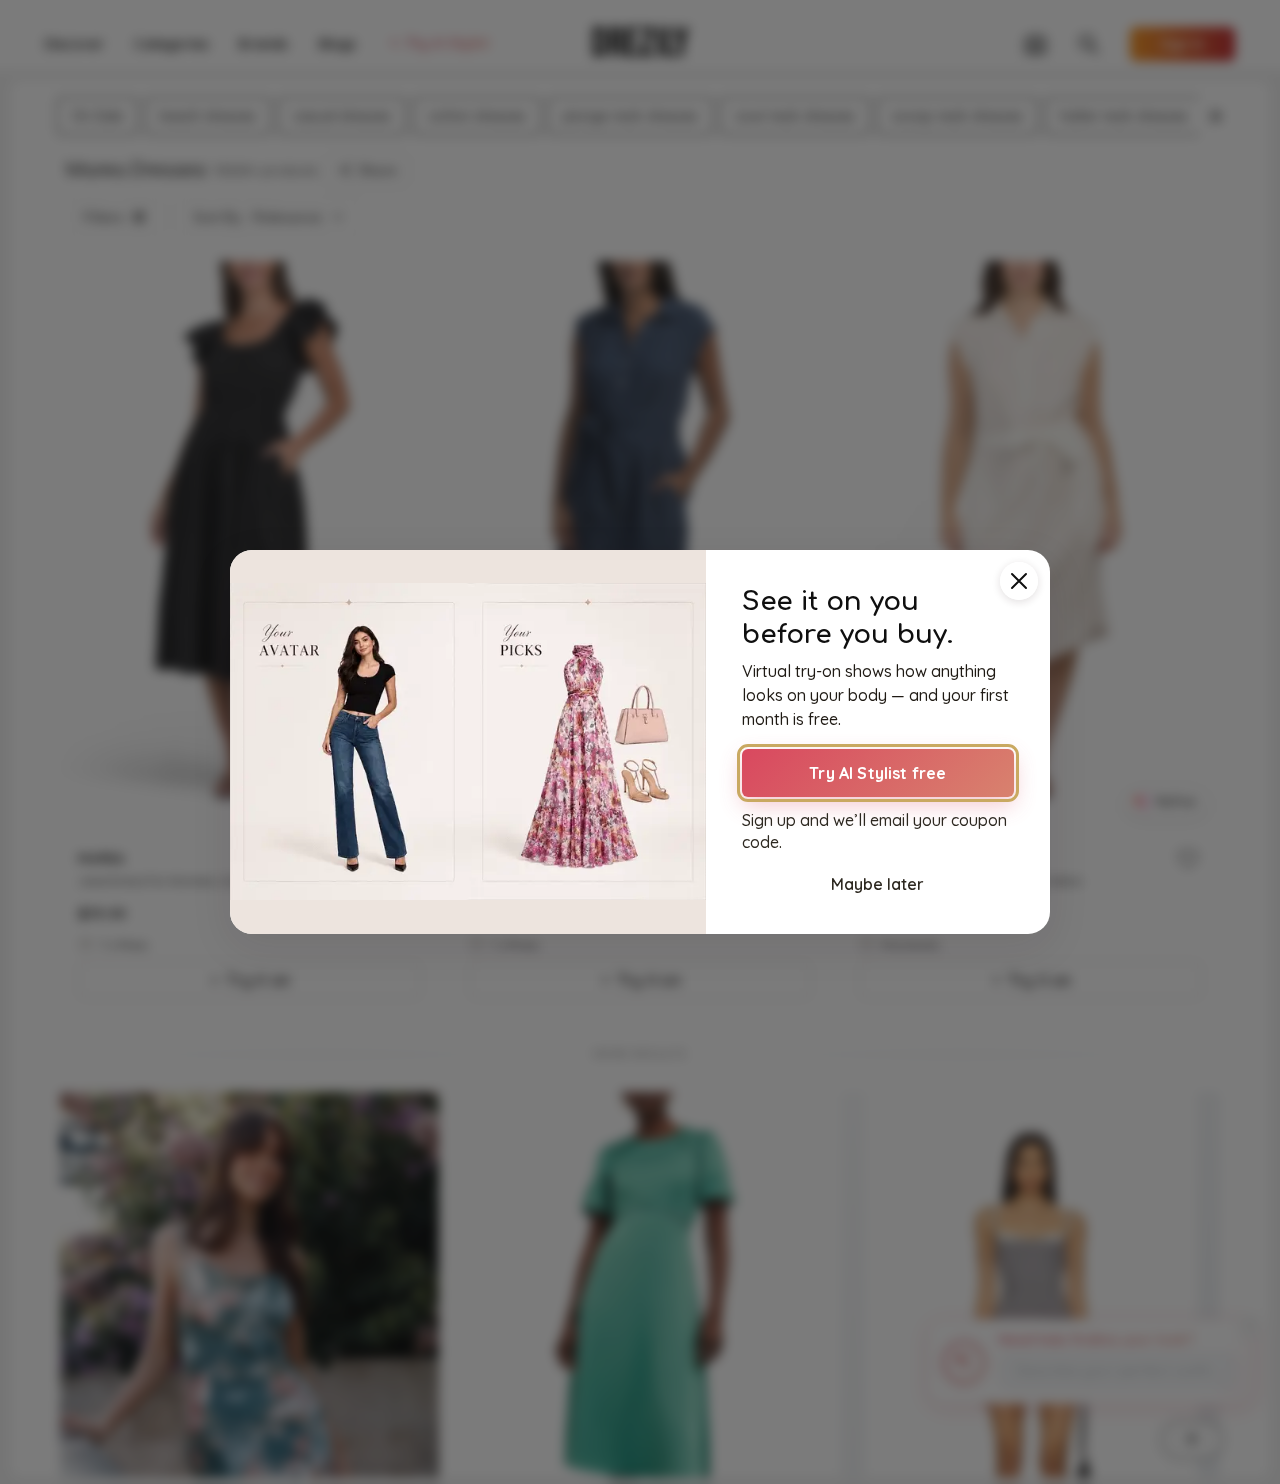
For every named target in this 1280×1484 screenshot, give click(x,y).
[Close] (1019, 581)
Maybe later (877, 884)
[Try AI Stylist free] (468, 742)
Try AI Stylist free (877, 773)
